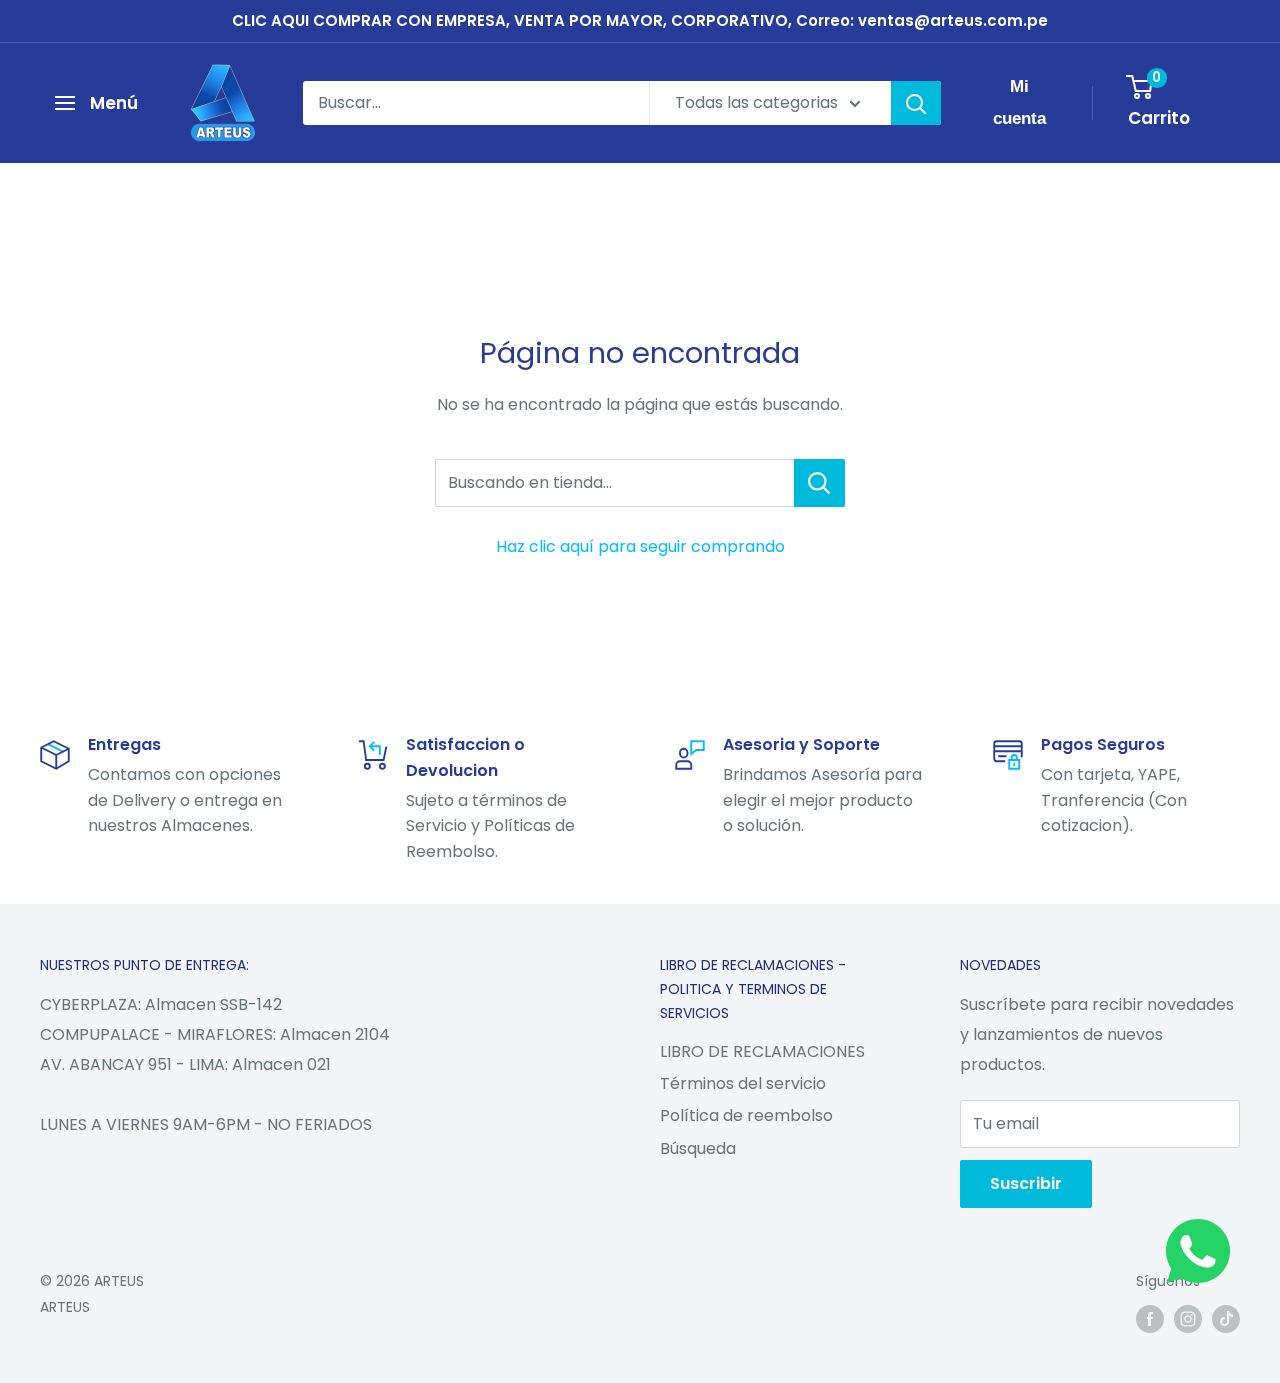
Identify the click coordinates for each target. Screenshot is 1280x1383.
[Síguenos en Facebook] (1150, 1319)
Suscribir (1026, 1183)
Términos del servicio (743, 1083)
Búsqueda (698, 1148)
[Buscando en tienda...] (819, 483)
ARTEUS (65, 1307)
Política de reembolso (746, 1115)
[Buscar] (916, 103)
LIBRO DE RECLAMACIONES (762, 1051)
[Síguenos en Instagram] (1188, 1319)
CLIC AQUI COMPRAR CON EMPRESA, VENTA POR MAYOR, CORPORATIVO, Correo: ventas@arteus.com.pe (640, 20)
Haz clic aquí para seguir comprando (640, 546)
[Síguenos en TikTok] (1226, 1319)
